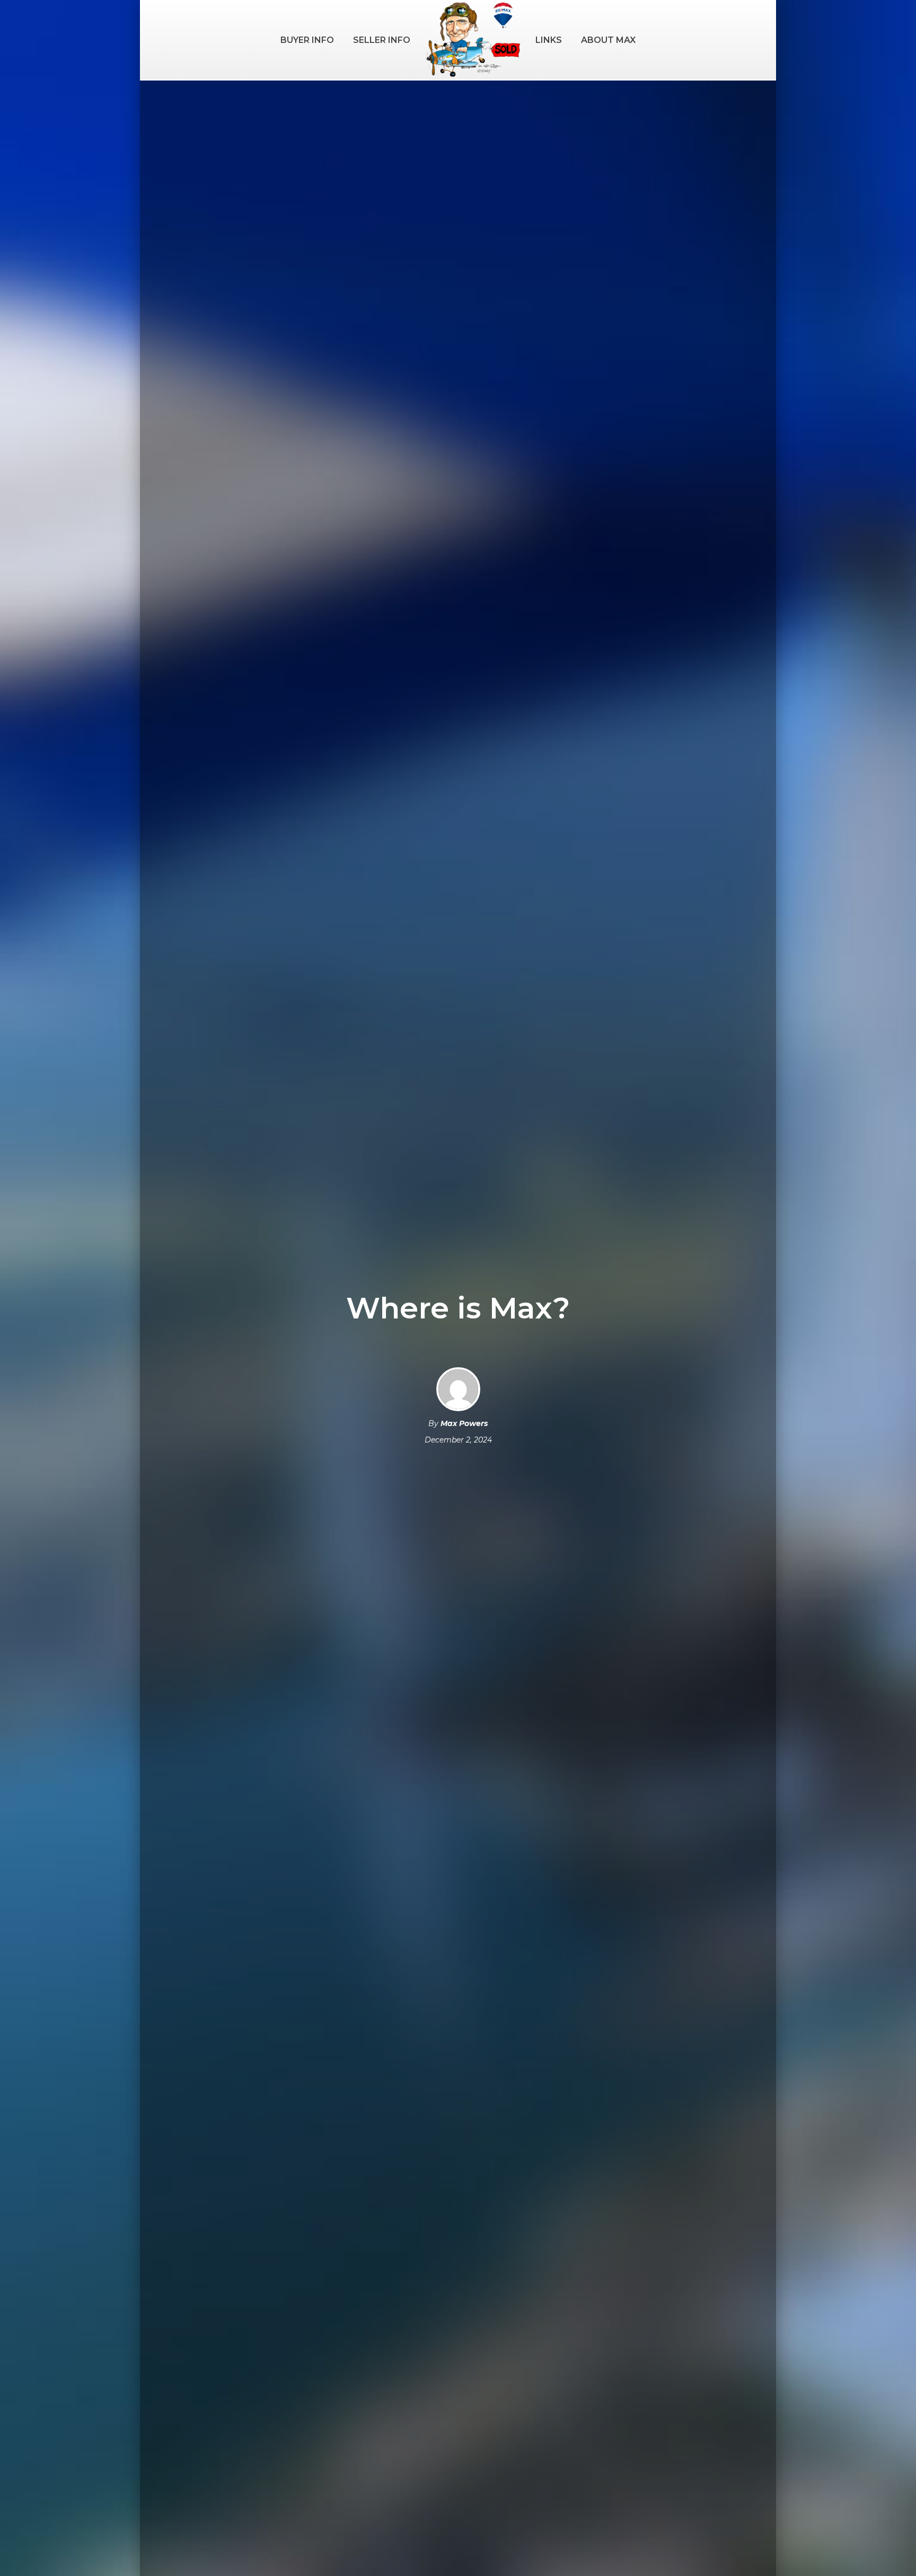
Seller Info (382, 40)
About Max (608, 40)
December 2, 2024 (458, 1440)
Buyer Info (307, 40)
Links (549, 40)
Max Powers (464, 1423)
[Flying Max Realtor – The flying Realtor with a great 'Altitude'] (473, 40)
